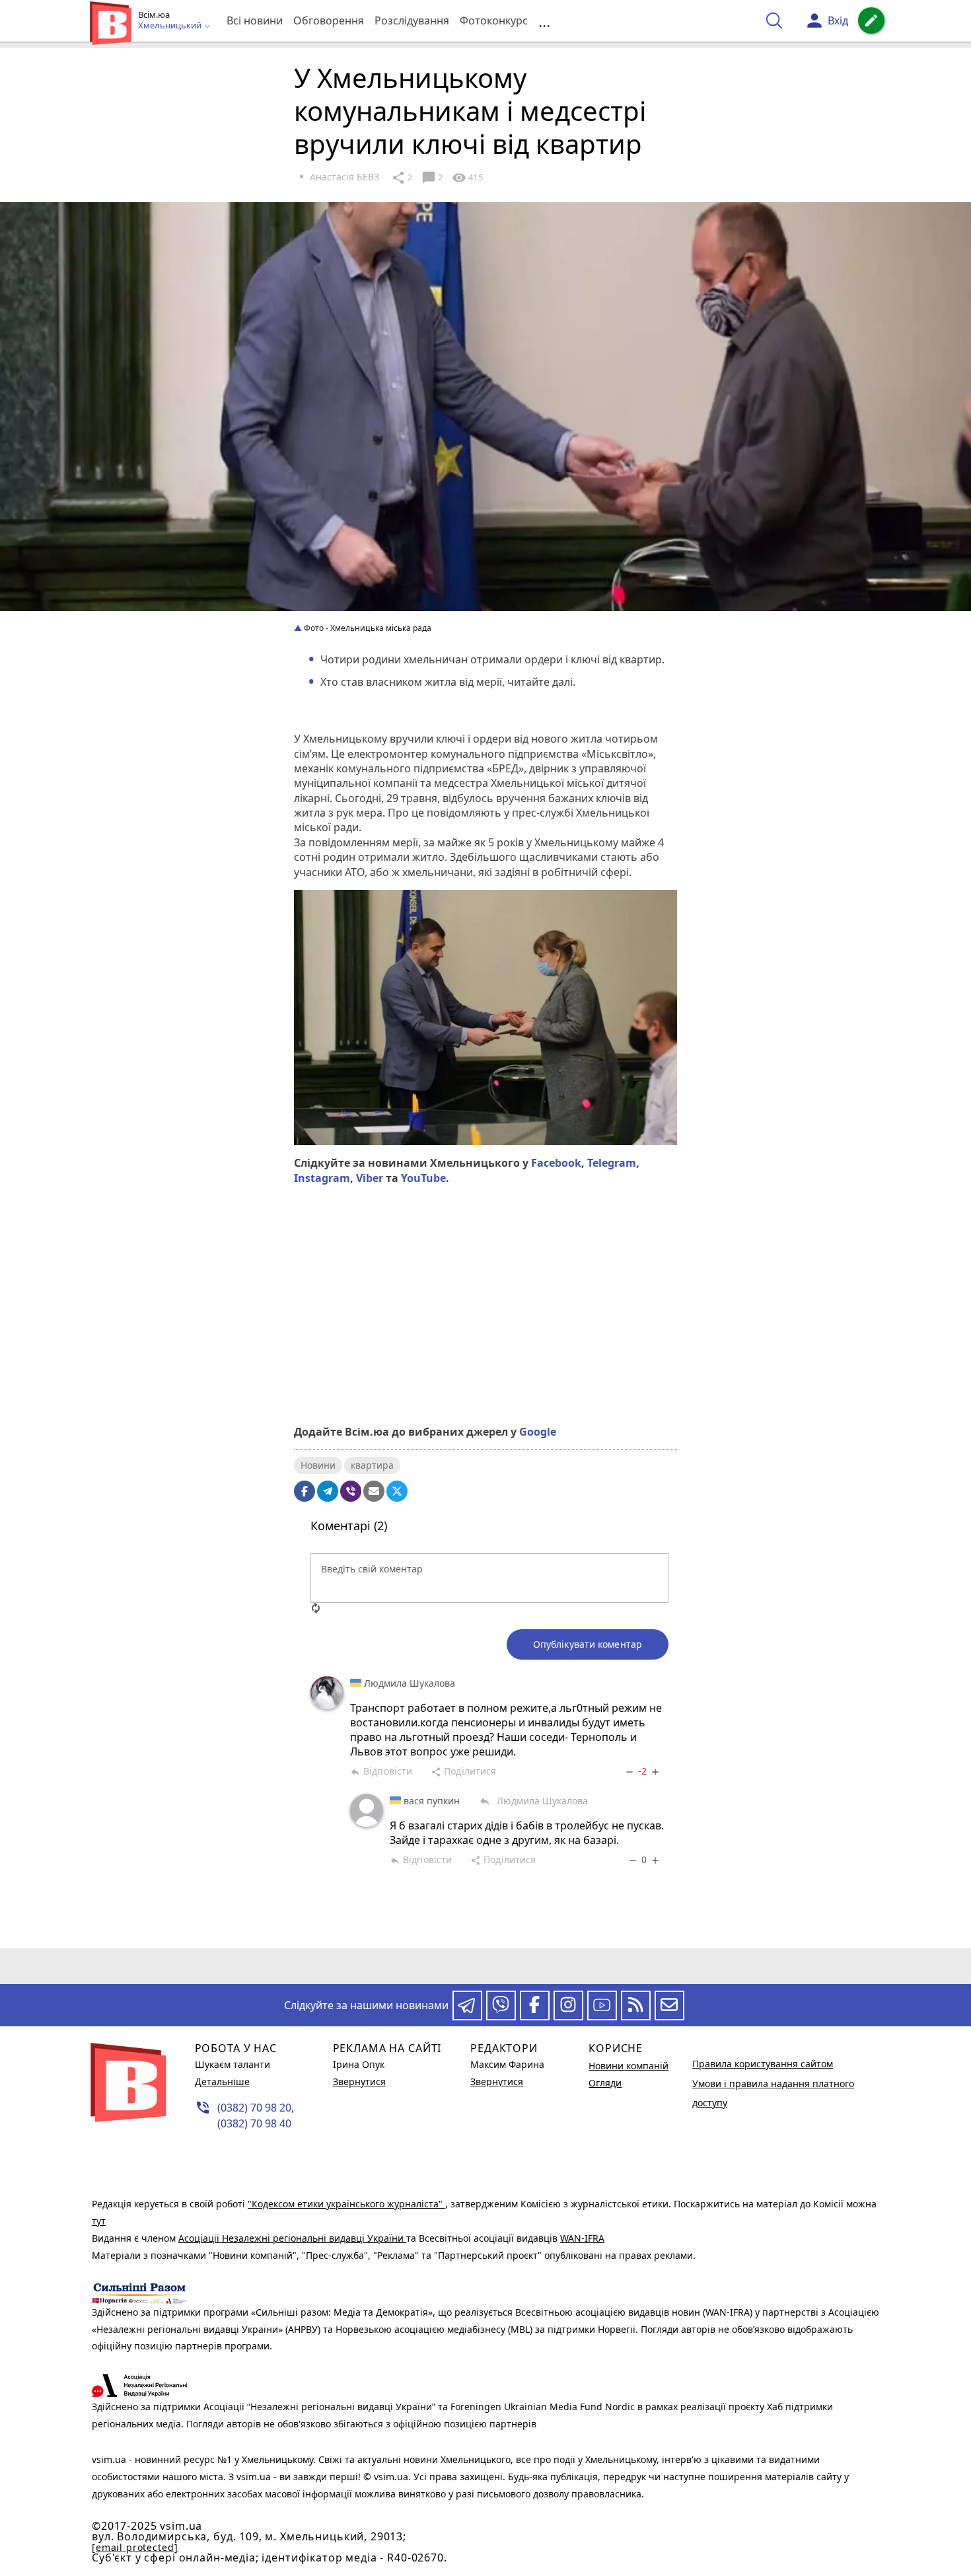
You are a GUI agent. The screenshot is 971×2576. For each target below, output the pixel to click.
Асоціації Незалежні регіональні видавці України (292, 2238)
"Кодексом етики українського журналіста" (346, 2204)
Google (538, 1432)
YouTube (423, 1178)
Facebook (556, 1163)
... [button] (544, 21)
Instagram (322, 1178)
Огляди (605, 2083)
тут (99, 2221)
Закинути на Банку (485, 1368)
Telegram (612, 1163)
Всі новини (255, 20)
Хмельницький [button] (171, 26)
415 (467, 178)
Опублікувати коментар (588, 1644)
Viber (370, 1178)
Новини (318, 1465)
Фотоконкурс (494, 20)
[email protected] (135, 2547)
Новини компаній (629, 2066)
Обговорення (329, 20)
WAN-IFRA (582, 2238)
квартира (372, 1465)
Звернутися (359, 2081)
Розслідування (412, 20)
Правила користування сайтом (763, 2064)
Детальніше (222, 2081)
